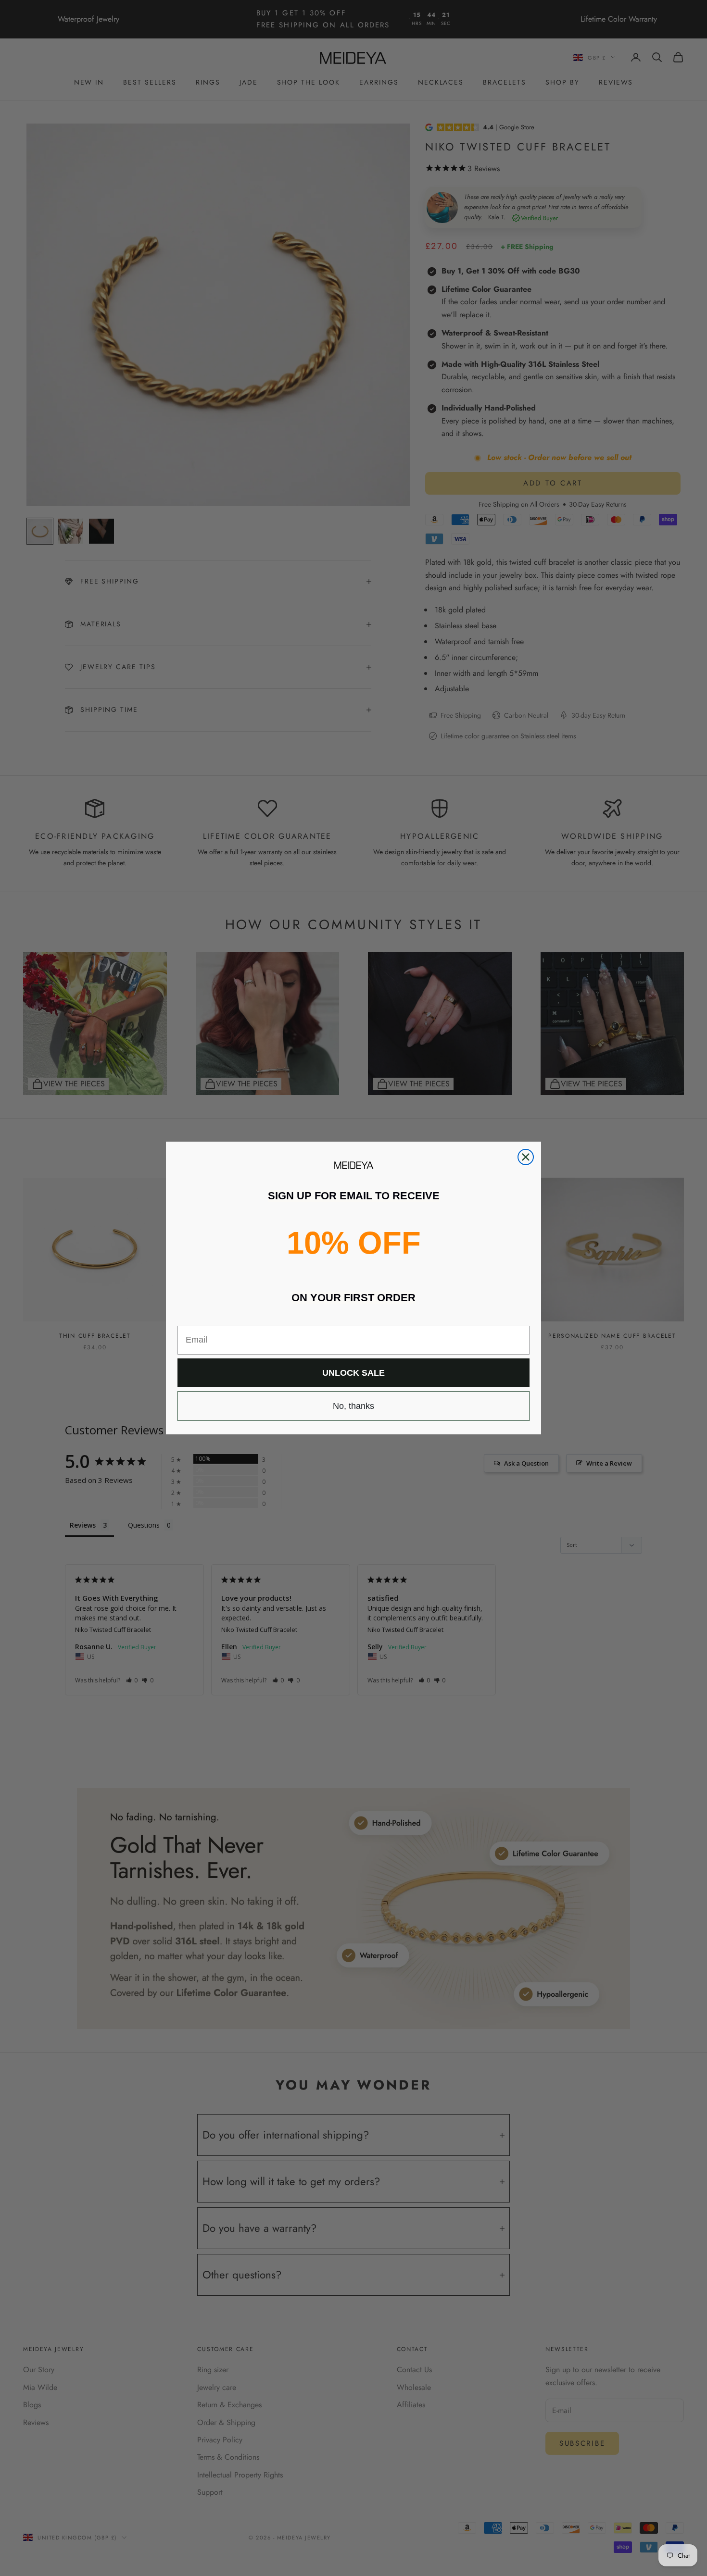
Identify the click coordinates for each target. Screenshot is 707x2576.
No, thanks (353, 1406)
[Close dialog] (526, 1157)
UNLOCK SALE (353, 1373)
